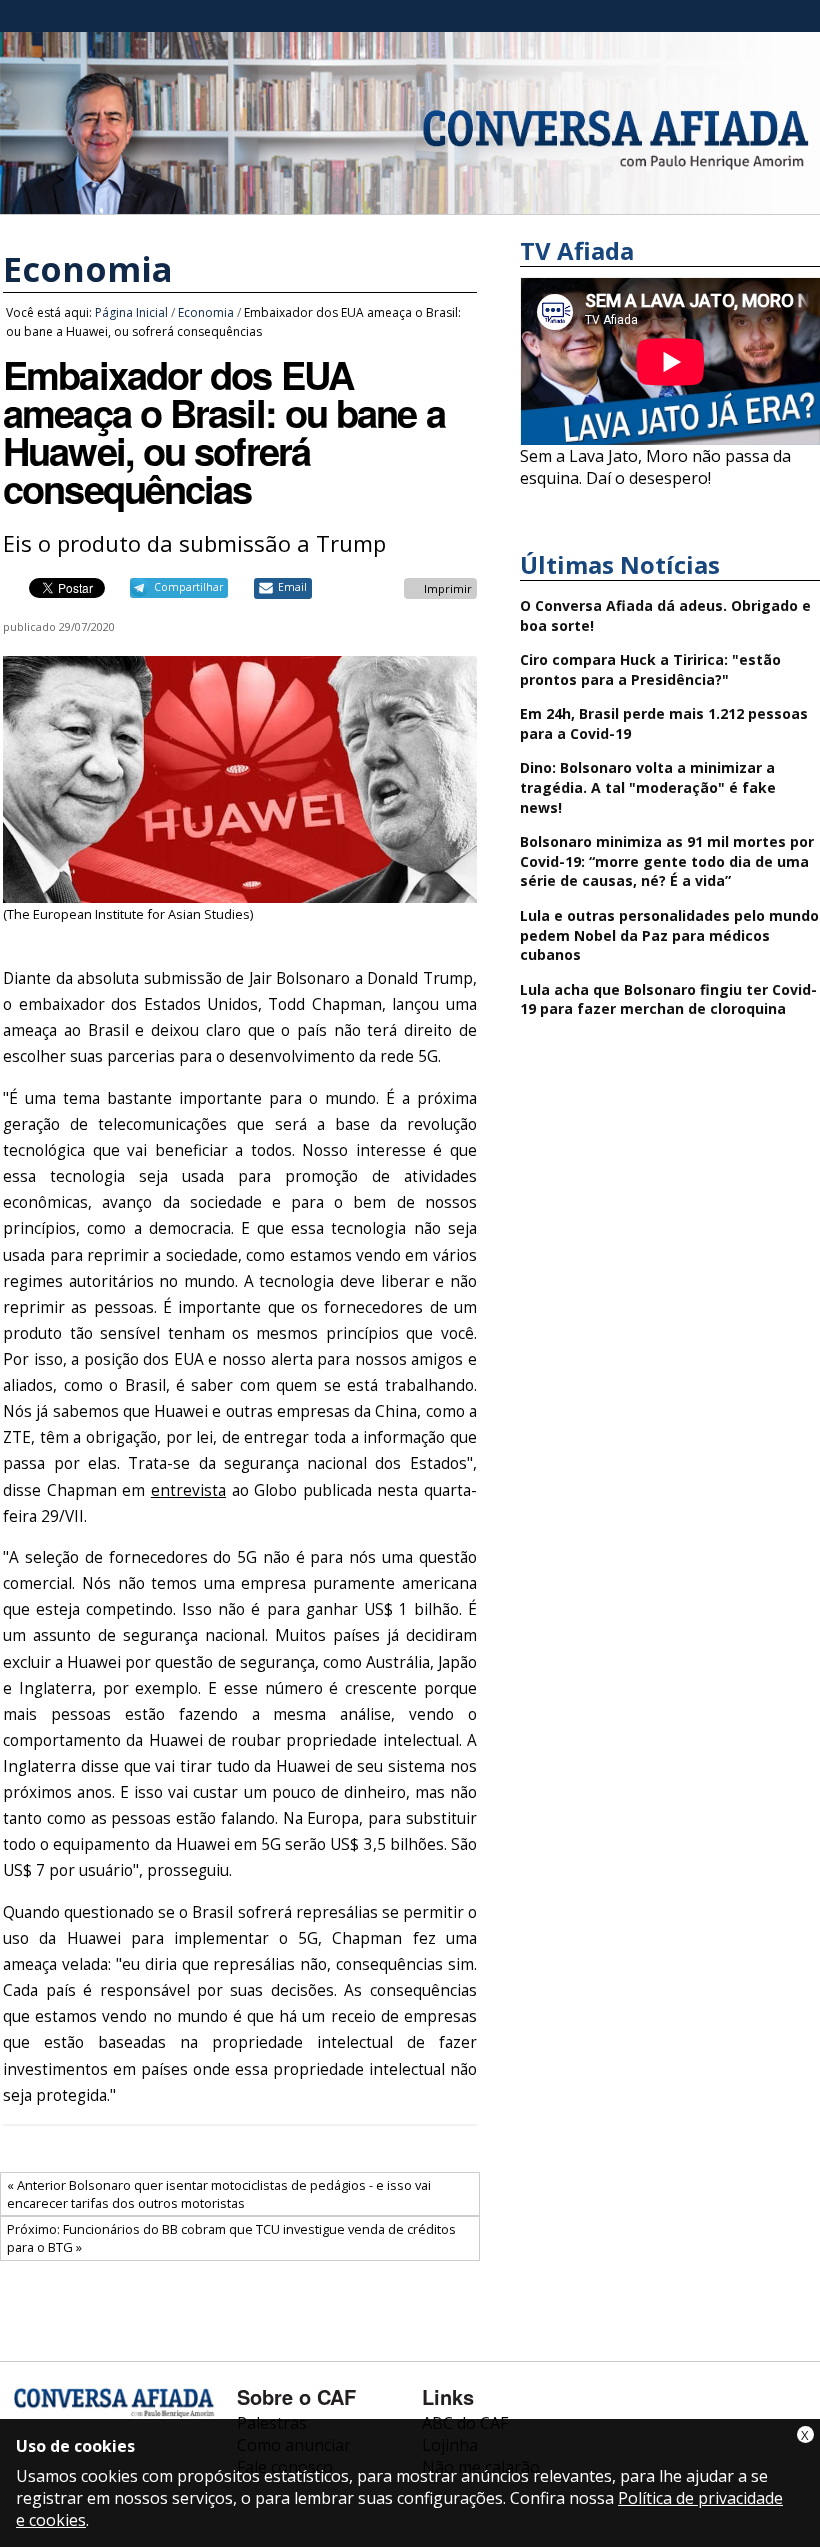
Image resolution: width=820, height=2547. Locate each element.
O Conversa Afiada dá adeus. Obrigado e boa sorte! (665, 615)
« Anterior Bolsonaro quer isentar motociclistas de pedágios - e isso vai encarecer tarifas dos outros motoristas (219, 2194)
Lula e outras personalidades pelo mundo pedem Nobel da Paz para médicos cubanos (669, 935)
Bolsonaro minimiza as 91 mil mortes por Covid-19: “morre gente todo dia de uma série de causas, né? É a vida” (667, 861)
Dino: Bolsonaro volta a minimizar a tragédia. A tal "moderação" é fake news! (648, 787)
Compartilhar (188, 587)
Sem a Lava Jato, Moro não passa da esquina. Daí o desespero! (655, 467)
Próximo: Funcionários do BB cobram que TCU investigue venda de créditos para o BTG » (231, 2238)
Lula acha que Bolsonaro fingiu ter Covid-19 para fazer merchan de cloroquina (668, 999)
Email (292, 587)
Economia (88, 269)
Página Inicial (131, 312)
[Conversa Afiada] (410, 203)
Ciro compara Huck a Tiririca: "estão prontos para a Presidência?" (650, 669)
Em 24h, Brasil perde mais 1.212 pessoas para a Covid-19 (664, 723)
